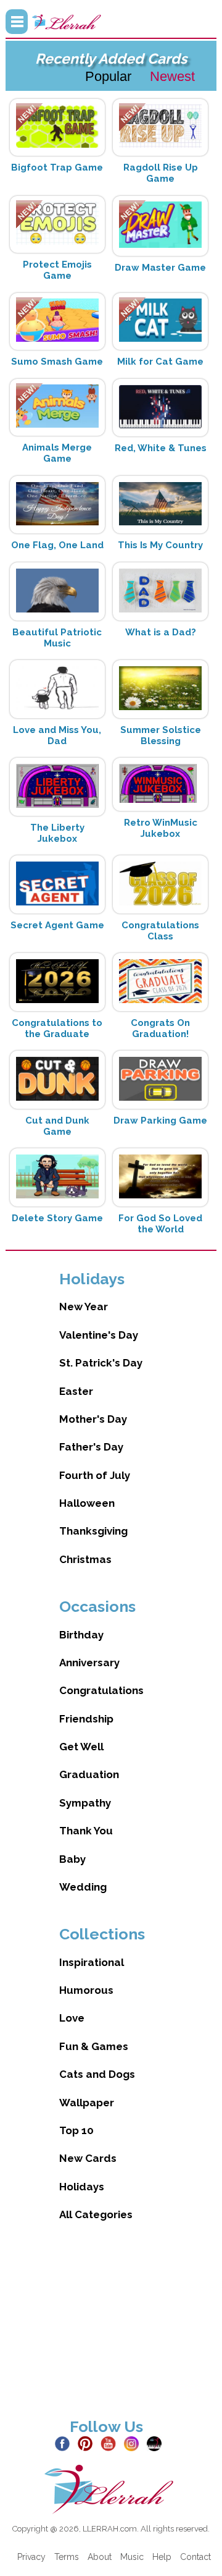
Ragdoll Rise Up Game (161, 173)
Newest (172, 76)
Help (162, 2557)
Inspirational (92, 1962)
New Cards (88, 2158)
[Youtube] (111, 2443)
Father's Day (91, 1447)
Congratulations (101, 1690)
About (100, 2557)
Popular (108, 76)
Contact (195, 2557)
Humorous (86, 1990)
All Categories (96, 2214)
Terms (67, 2557)
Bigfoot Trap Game (57, 167)
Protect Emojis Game (57, 270)
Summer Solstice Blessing (161, 735)
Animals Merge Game (57, 453)
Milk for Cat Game (160, 362)
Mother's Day (93, 1419)
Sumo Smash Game (57, 362)
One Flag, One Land (57, 545)
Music (132, 2557)
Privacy (31, 2557)
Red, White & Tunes (161, 448)
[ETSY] (157, 2443)
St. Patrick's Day (101, 1363)
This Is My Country (160, 545)
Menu (17, 22)
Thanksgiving (93, 1531)
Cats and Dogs (97, 2074)
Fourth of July (95, 1475)
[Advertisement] (111, 2330)
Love (72, 2018)
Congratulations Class (160, 931)
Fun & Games (94, 2046)
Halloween (87, 1503)
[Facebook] (65, 2443)
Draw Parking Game (160, 1121)
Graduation (89, 1774)
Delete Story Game (57, 1218)
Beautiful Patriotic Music (57, 638)
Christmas (85, 1559)
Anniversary (89, 1663)
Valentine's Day (99, 1335)
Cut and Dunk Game (57, 1126)
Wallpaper (87, 2103)
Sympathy (85, 1803)
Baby (72, 1859)
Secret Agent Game (57, 925)
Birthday (81, 1635)
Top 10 (76, 2130)
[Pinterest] (88, 2443)
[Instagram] (134, 2443)
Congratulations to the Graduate (57, 1028)
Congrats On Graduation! (160, 1028)
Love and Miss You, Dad (57, 735)
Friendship (86, 1719)
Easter (76, 1391)
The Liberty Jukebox (57, 833)
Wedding (83, 1887)
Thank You (86, 1831)
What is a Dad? (161, 632)
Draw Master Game (160, 268)
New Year (84, 1307)
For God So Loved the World (160, 1224)
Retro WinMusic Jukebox (161, 828)
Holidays (82, 2187)
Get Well (81, 1747)
